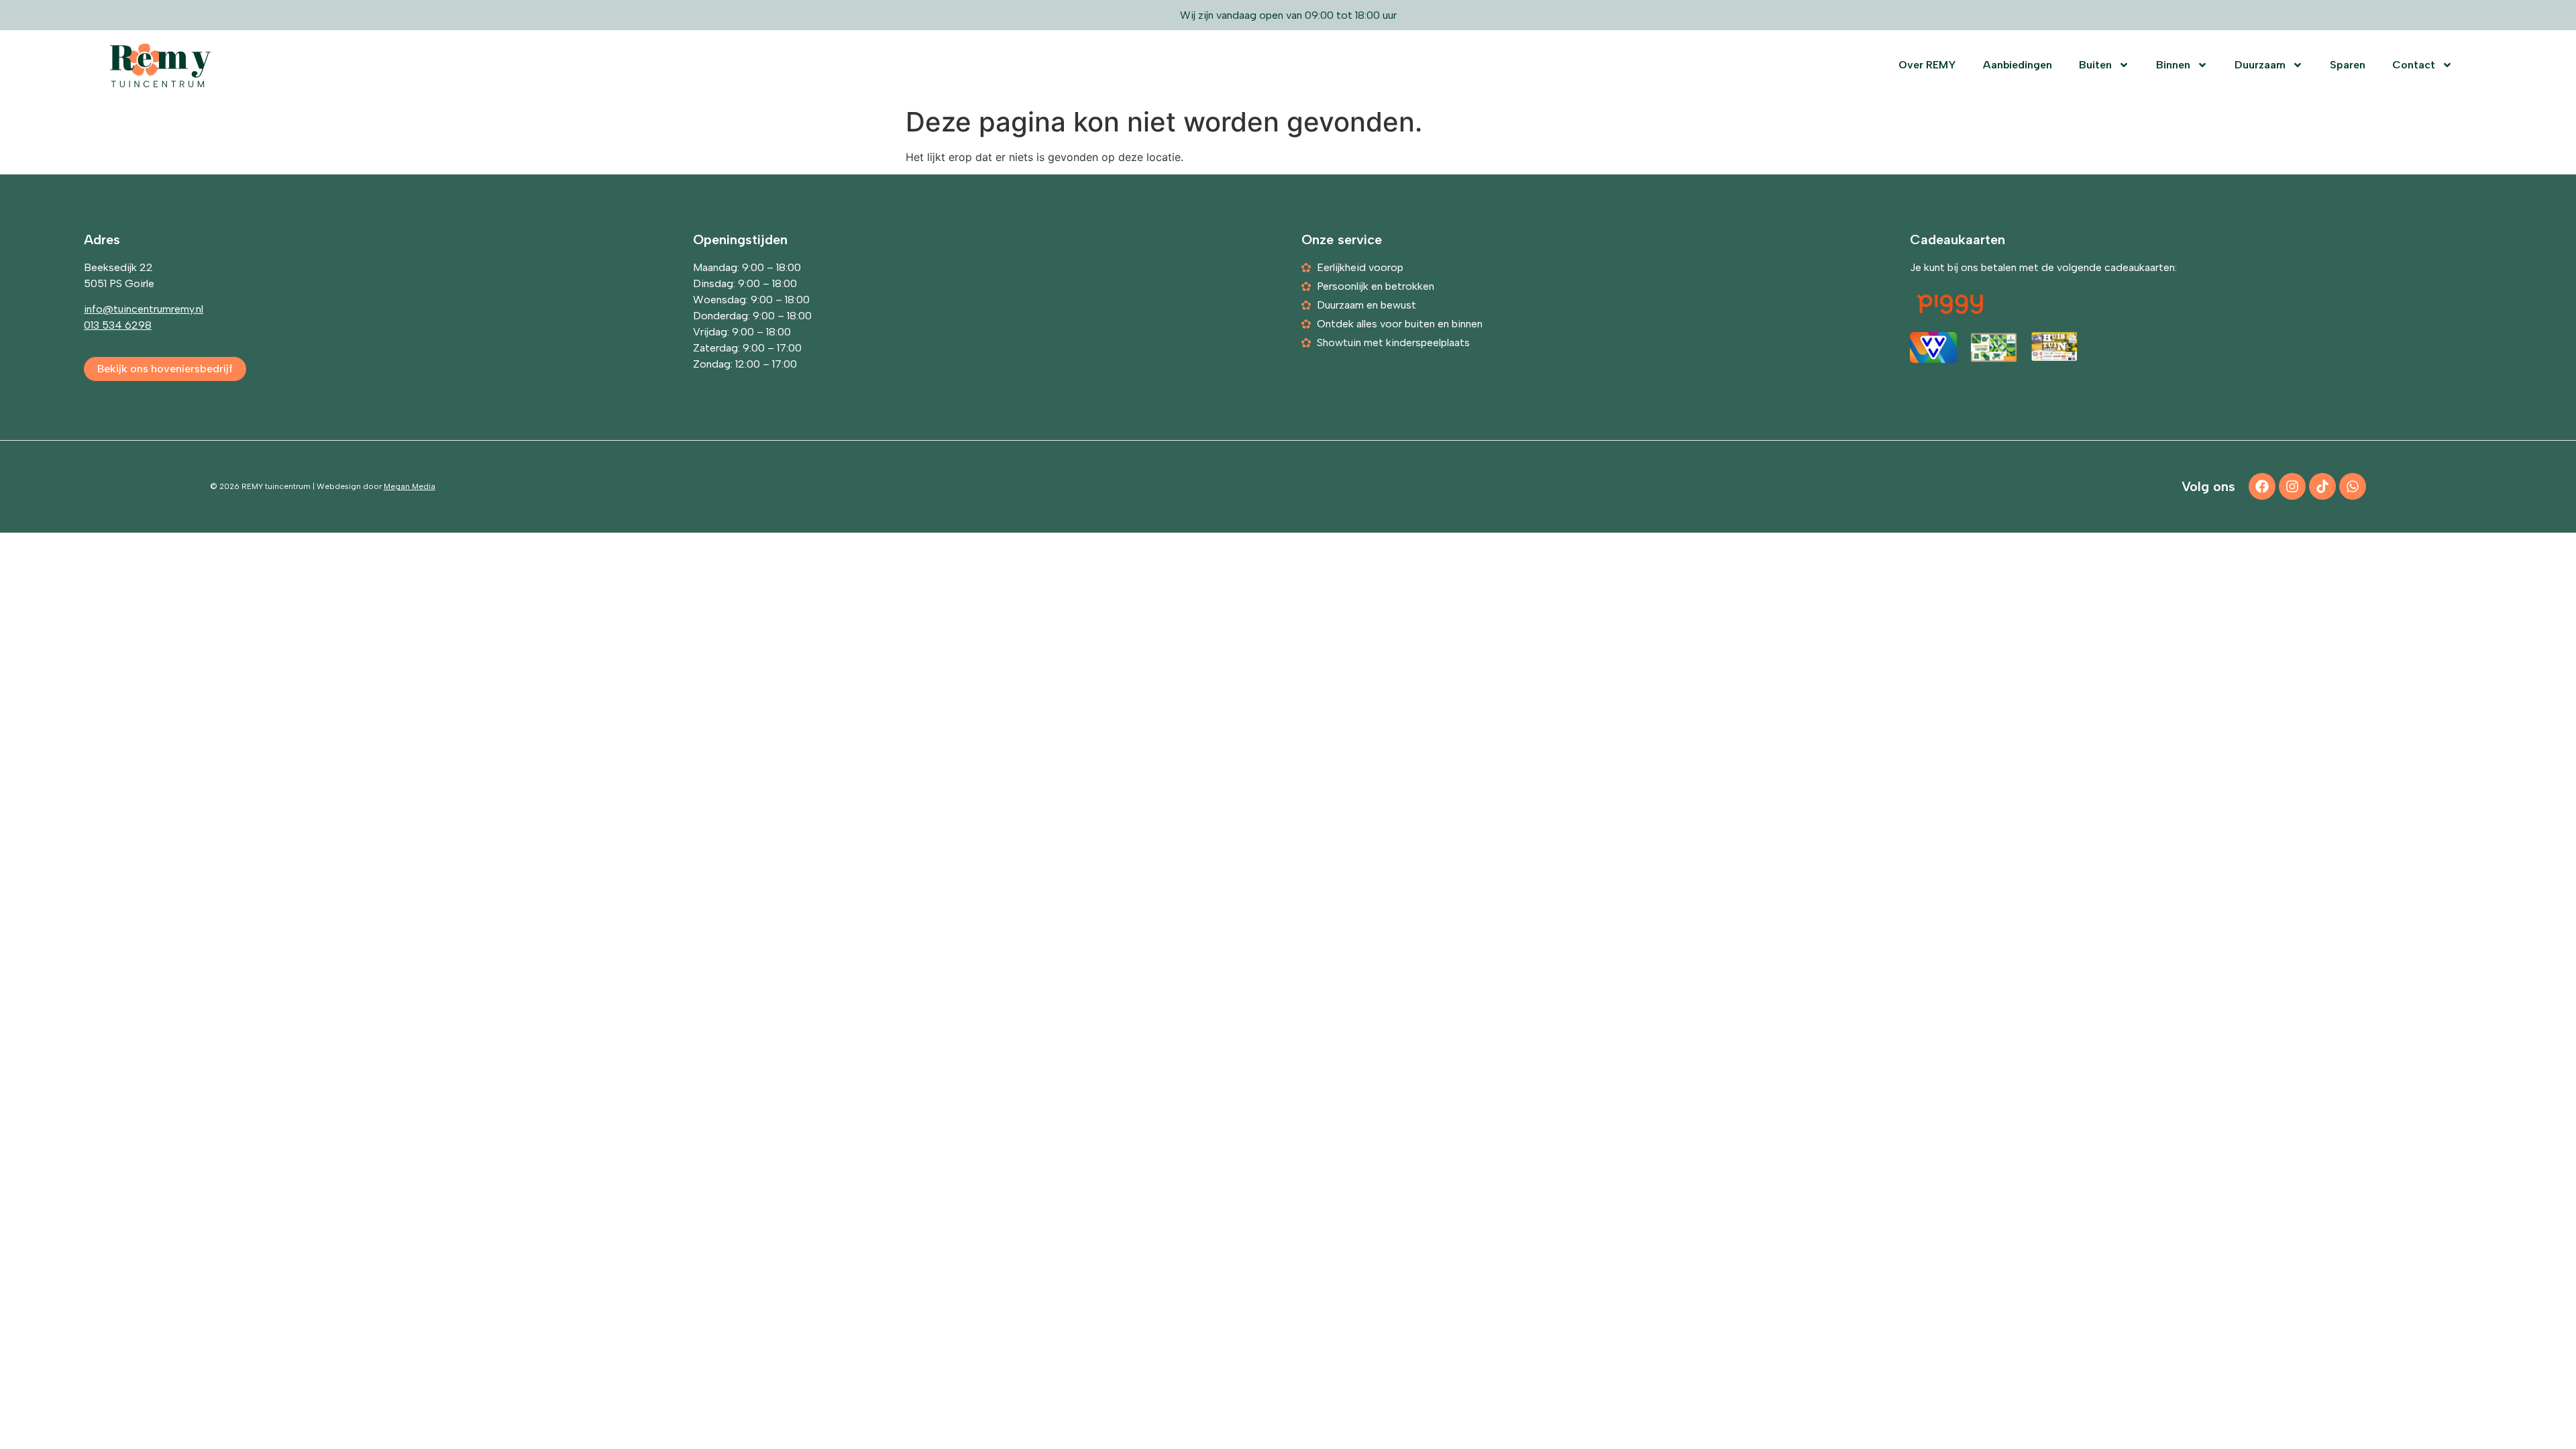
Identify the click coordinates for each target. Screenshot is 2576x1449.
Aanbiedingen (2018, 65)
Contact (2414, 65)
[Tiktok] (2322, 486)
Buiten (2095, 65)
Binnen (2173, 65)
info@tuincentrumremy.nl (144, 309)
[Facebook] (2262, 486)
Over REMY (1927, 65)
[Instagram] (2292, 486)
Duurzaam (2260, 65)
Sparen (2348, 65)
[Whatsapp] (2353, 486)
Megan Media (410, 486)
